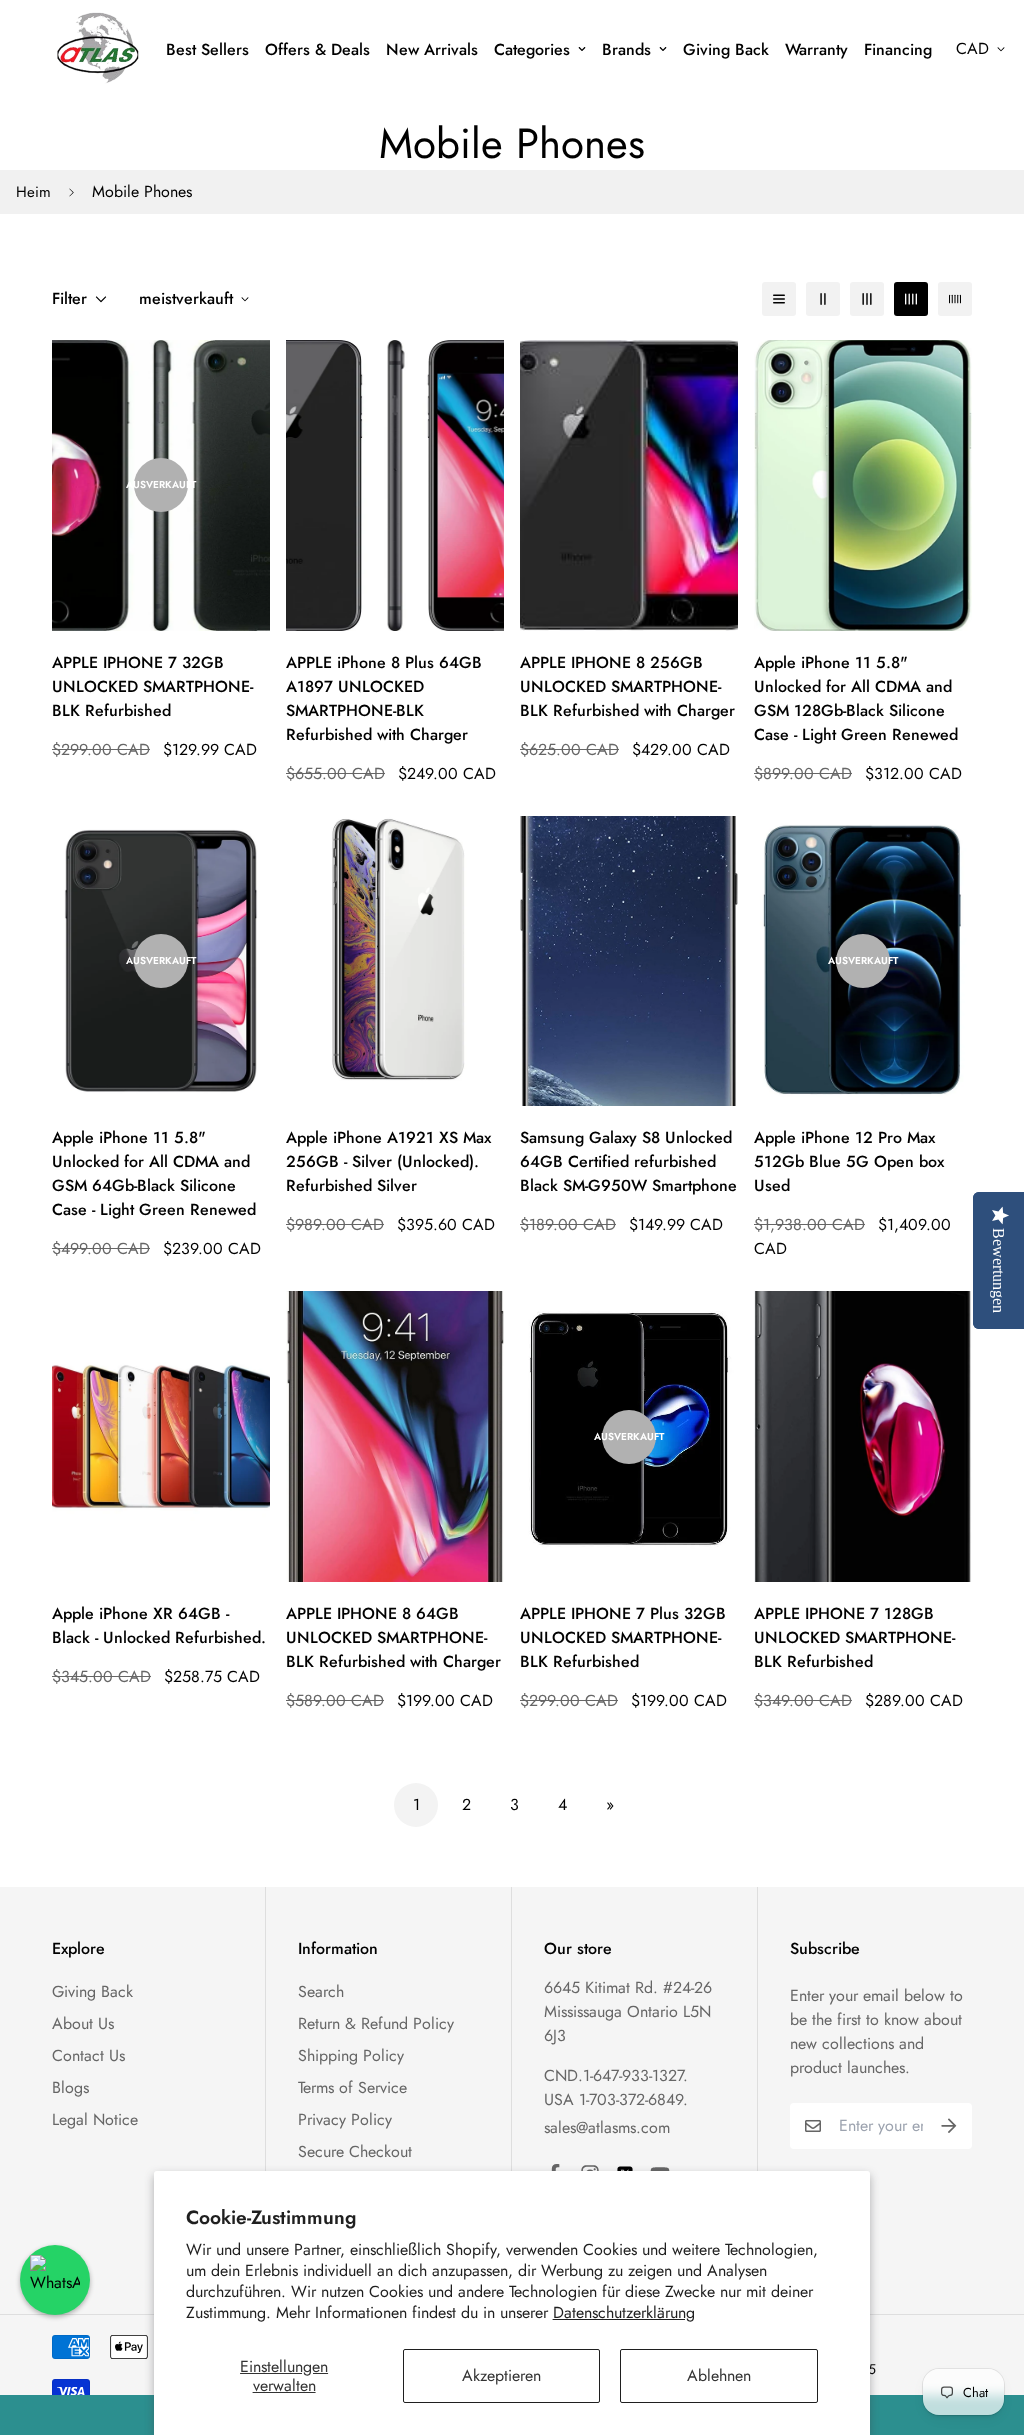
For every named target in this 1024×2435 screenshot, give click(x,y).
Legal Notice (95, 2119)
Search (321, 1991)
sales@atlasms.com (607, 2127)
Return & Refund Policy (376, 2023)
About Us (83, 2023)
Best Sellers (207, 49)
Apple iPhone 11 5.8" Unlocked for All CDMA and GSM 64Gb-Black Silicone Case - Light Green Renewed (154, 1173)
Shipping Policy (351, 2055)
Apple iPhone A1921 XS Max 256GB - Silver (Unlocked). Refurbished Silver (388, 1161)
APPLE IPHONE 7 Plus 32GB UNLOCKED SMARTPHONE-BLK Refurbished (623, 1637)
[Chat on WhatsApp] (55, 2280)
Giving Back (726, 49)
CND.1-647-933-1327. (616, 2075)
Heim (33, 192)
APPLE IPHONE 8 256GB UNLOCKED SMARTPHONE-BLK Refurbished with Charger (627, 686)
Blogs (70, 2087)
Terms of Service (352, 2087)
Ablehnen (719, 2375)
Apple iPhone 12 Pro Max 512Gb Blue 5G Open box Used (849, 1161)
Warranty (816, 49)
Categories (532, 49)
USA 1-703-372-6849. (616, 2099)
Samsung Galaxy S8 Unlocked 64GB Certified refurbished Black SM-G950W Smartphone (628, 1161)
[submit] (949, 2126)
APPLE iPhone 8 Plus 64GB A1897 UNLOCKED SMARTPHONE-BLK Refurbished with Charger (384, 698)
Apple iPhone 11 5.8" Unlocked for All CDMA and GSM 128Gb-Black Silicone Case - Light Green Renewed (856, 698)
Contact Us (88, 2055)
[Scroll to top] (985, 2326)
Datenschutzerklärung (624, 2312)
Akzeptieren (501, 2375)
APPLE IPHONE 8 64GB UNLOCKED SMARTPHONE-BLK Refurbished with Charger (393, 1637)
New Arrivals (432, 49)
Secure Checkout (355, 2151)
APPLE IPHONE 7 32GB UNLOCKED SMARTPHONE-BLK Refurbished (152, 686)
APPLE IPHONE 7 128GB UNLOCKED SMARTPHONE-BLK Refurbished (854, 1637)
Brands (626, 49)
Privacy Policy (345, 2119)
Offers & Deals (317, 49)
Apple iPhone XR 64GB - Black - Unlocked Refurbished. (159, 1625)
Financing (898, 49)
